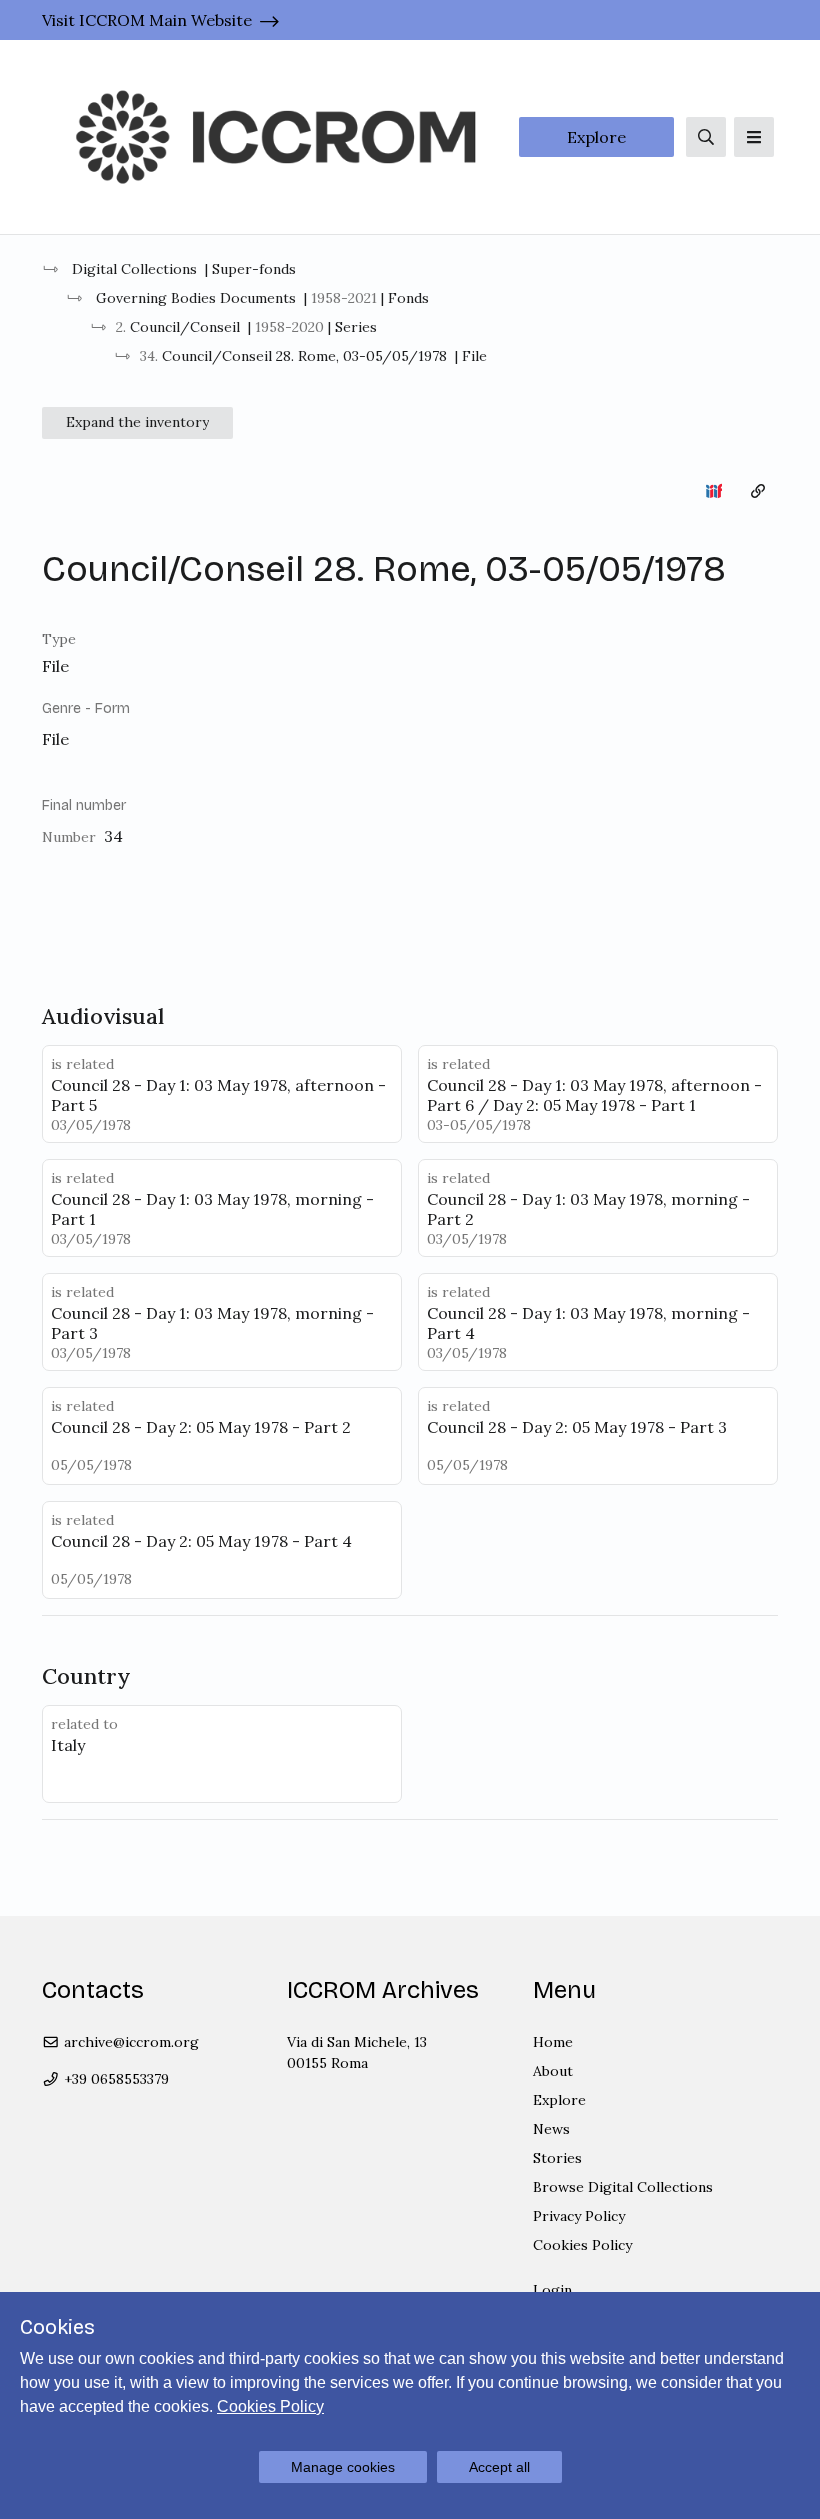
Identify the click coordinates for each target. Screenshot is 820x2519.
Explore (596, 137)
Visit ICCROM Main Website (147, 20)
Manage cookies (343, 2467)
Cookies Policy (582, 2245)
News (551, 2129)
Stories (557, 2158)
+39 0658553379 (114, 2079)
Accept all (499, 2467)
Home (553, 2042)
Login (552, 2290)
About (553, 2071)
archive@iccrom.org (129, 2042)
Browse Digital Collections (623, 2187)
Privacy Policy (579, 2216)
